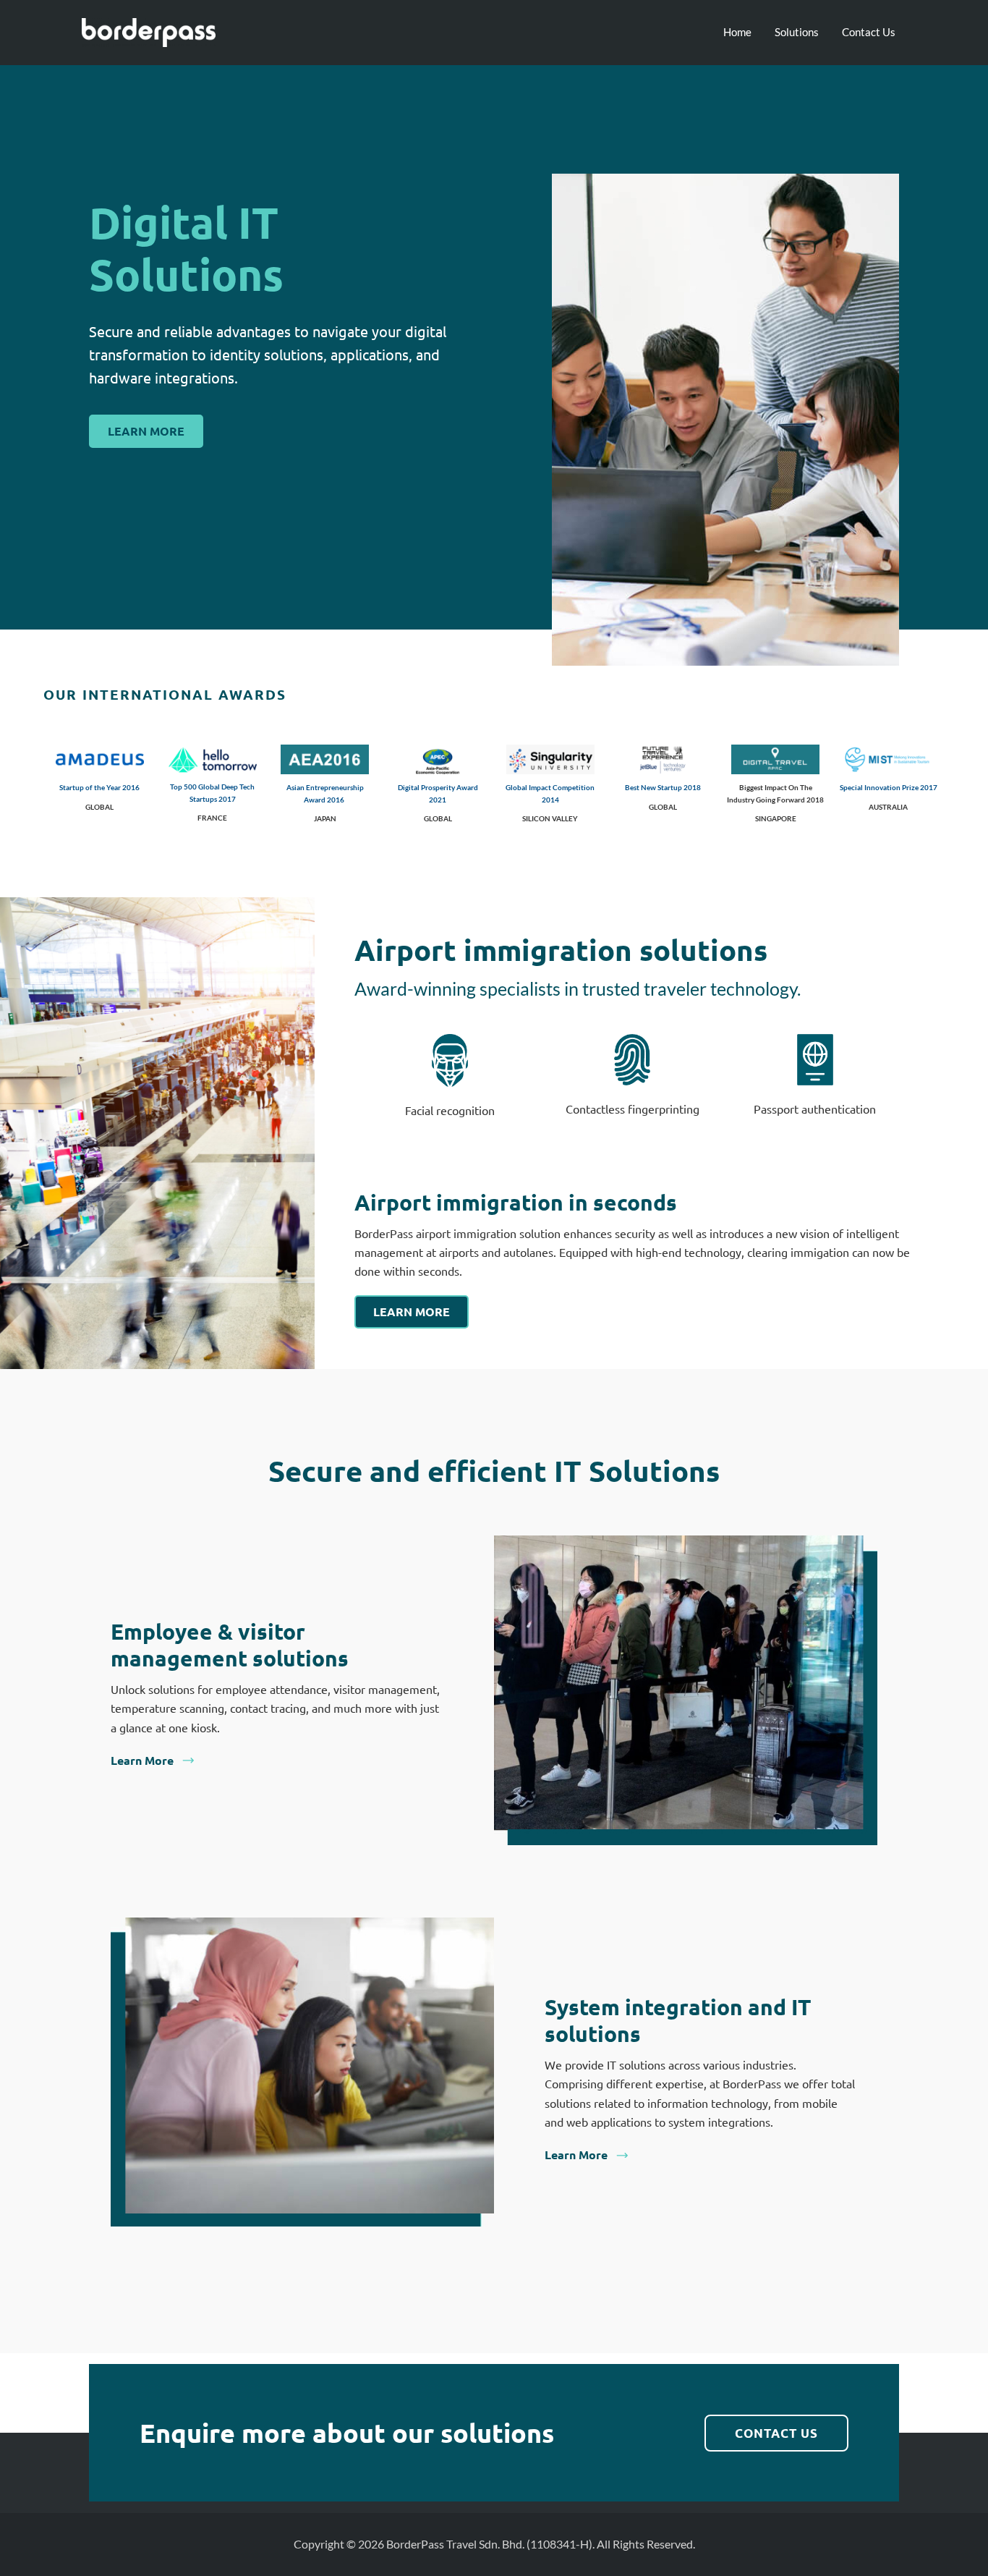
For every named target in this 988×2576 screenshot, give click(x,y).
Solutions (797, 32)
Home (737, 32)
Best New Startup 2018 (663, 787)
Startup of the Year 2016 (99, 787)
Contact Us (869, 32)
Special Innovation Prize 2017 (889, 787)
